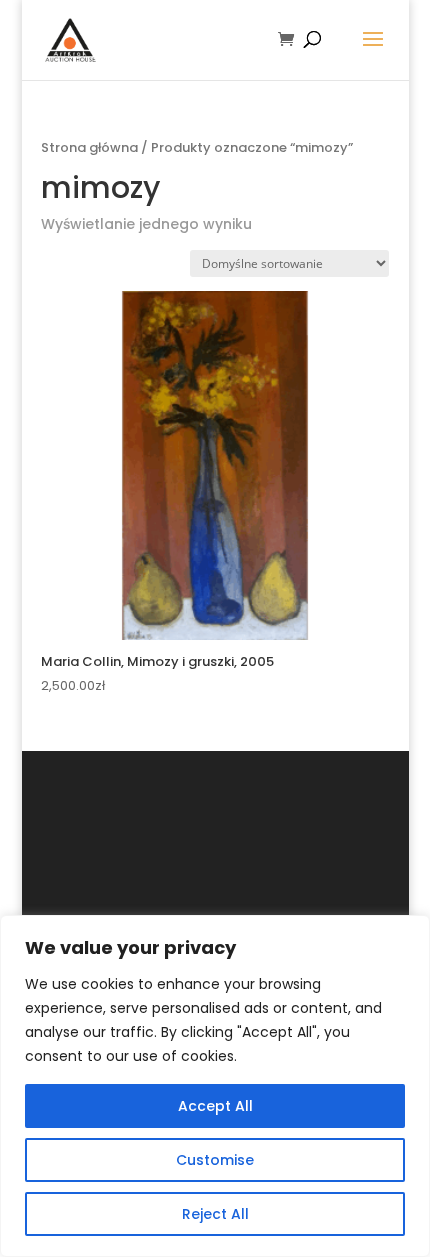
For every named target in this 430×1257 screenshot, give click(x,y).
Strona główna (89, 147)
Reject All (215, 1214)
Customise (215, 1160)
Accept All (215, 1106)
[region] (215, 1086)
